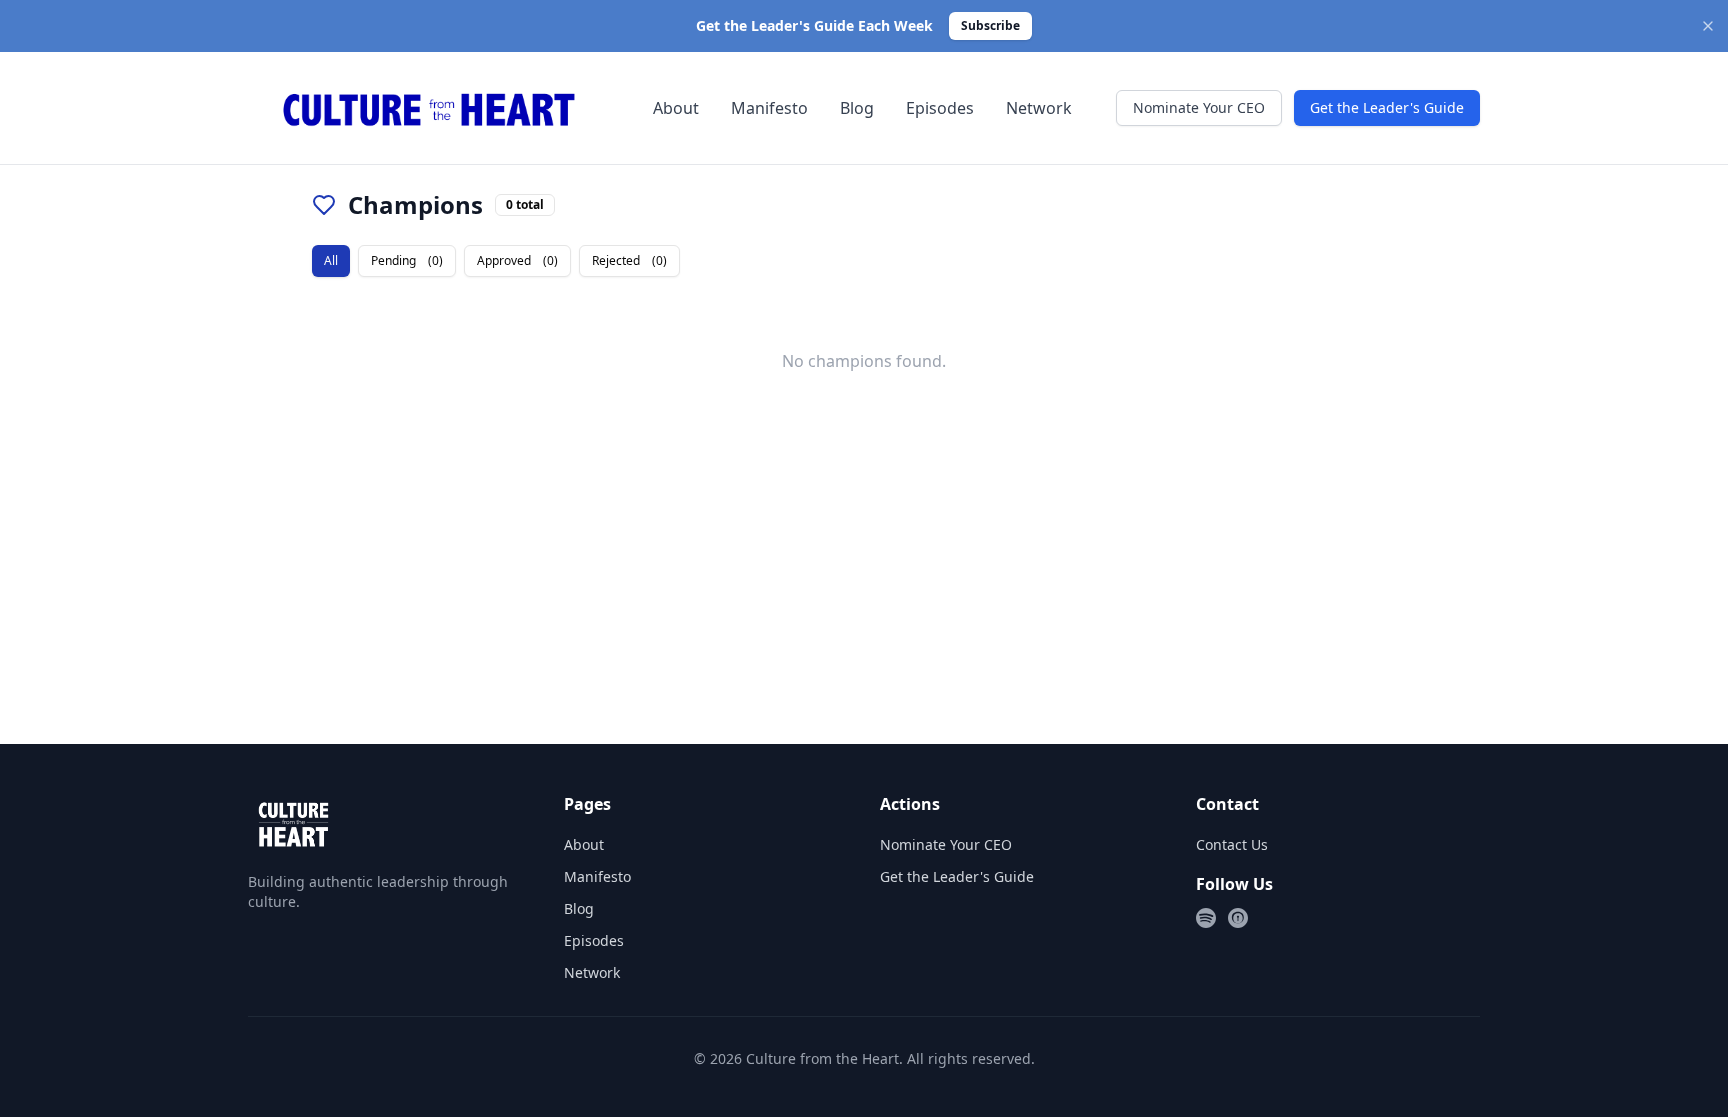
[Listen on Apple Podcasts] (1238, 918)
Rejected (629, 260)
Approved (517, 260)
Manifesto (769, 108)
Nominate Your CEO (1199, 107)
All (331, 260)
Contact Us (1232, 844)
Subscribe (990, 25)
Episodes (940, 108)
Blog (857, 108)
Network (1039, 108)
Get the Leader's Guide (1387, 107)
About (676, 108)
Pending (407, 260)
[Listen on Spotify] (1206, 918)
